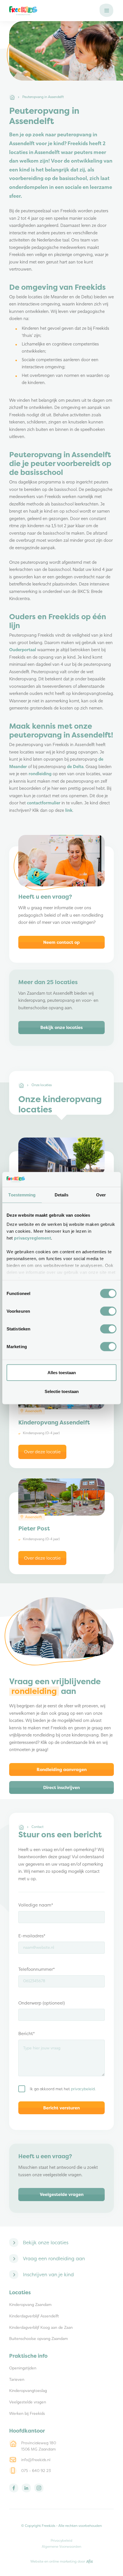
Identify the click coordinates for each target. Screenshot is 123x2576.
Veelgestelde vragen (28, 2402)
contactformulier (44, 803)
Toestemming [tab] (22, 1195)
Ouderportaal (23, 650)
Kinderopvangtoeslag (28, 2391)
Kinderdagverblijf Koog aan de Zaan (41, 2328)
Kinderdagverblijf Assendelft (34, 2316)
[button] (107, 11)
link (69, 811)
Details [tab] (62, 1195)
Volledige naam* (36, 1905)
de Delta (75, 767)
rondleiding (40, 774)
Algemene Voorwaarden (61, 2546)
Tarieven (17, 2380)
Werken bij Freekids (27, 2414)
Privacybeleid (61, 2540)
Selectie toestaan (62, 1391)
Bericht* (27, 2034)
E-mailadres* (32, 1936)
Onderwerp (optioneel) (42, 2003)
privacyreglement (32, 1238)
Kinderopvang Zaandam (30, 2305)
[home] (51, 11)
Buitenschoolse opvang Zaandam (38, 2339)
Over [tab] (101, 1195)
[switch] (108, 1311)
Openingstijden (23, 2368)
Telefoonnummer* (37, 1969)
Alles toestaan (62, 1373)
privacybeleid (83, 2089)
